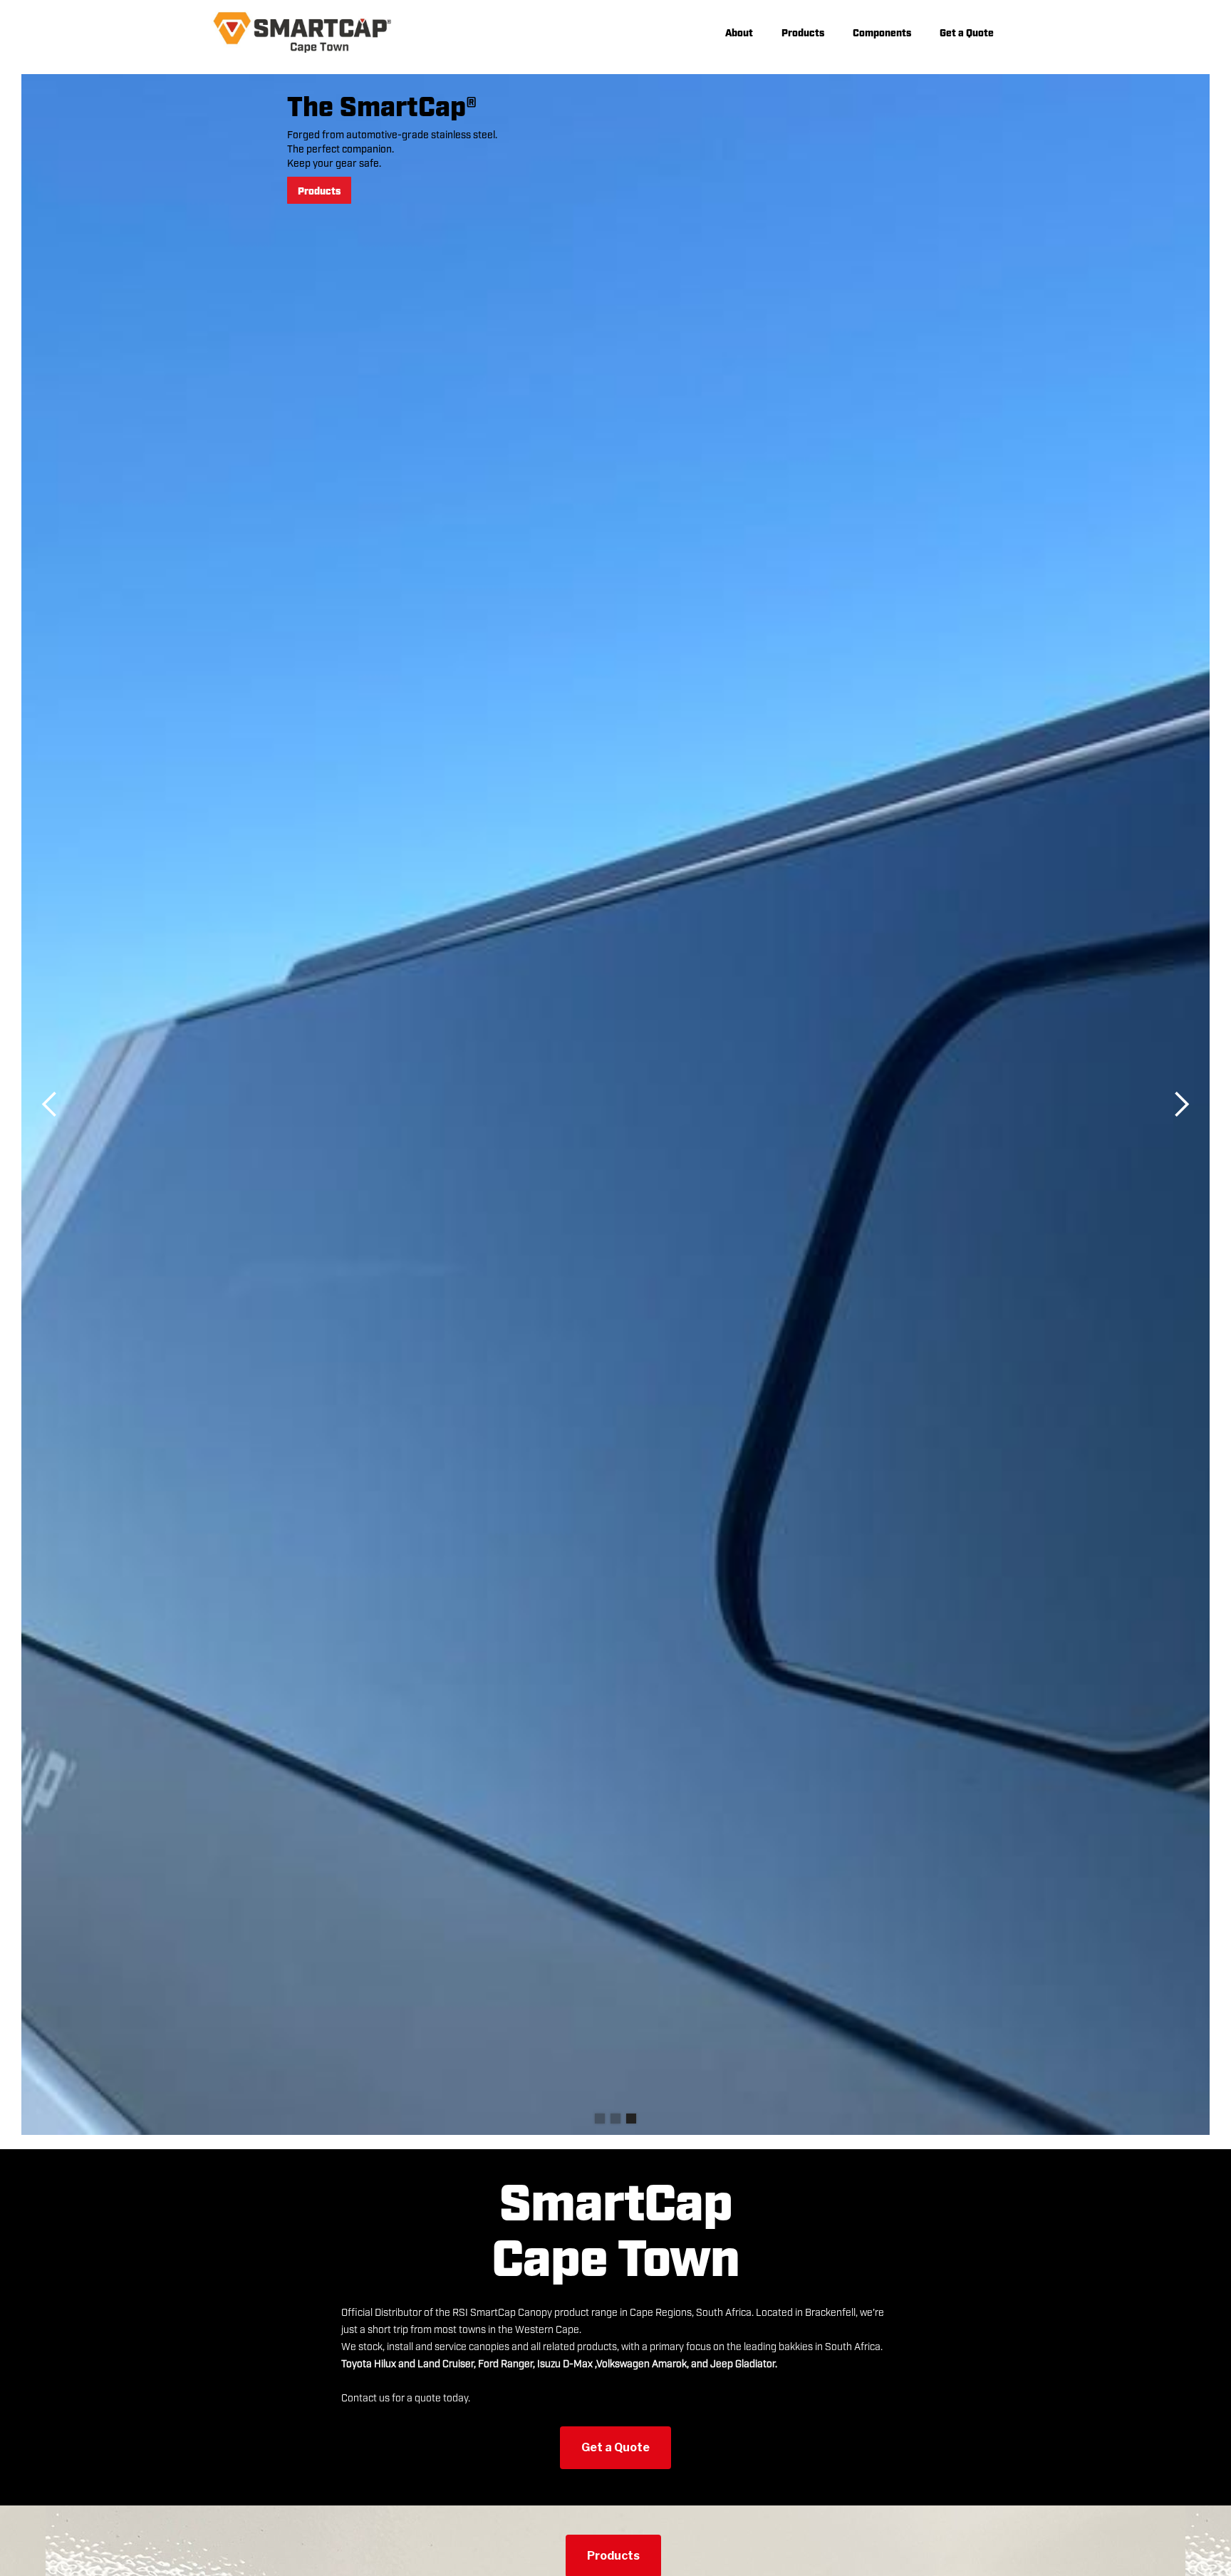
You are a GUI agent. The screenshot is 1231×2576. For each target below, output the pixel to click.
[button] (50, 1105)
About (739, 32)
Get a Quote (967, 32)
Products (803, 32)
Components (882, 32)
